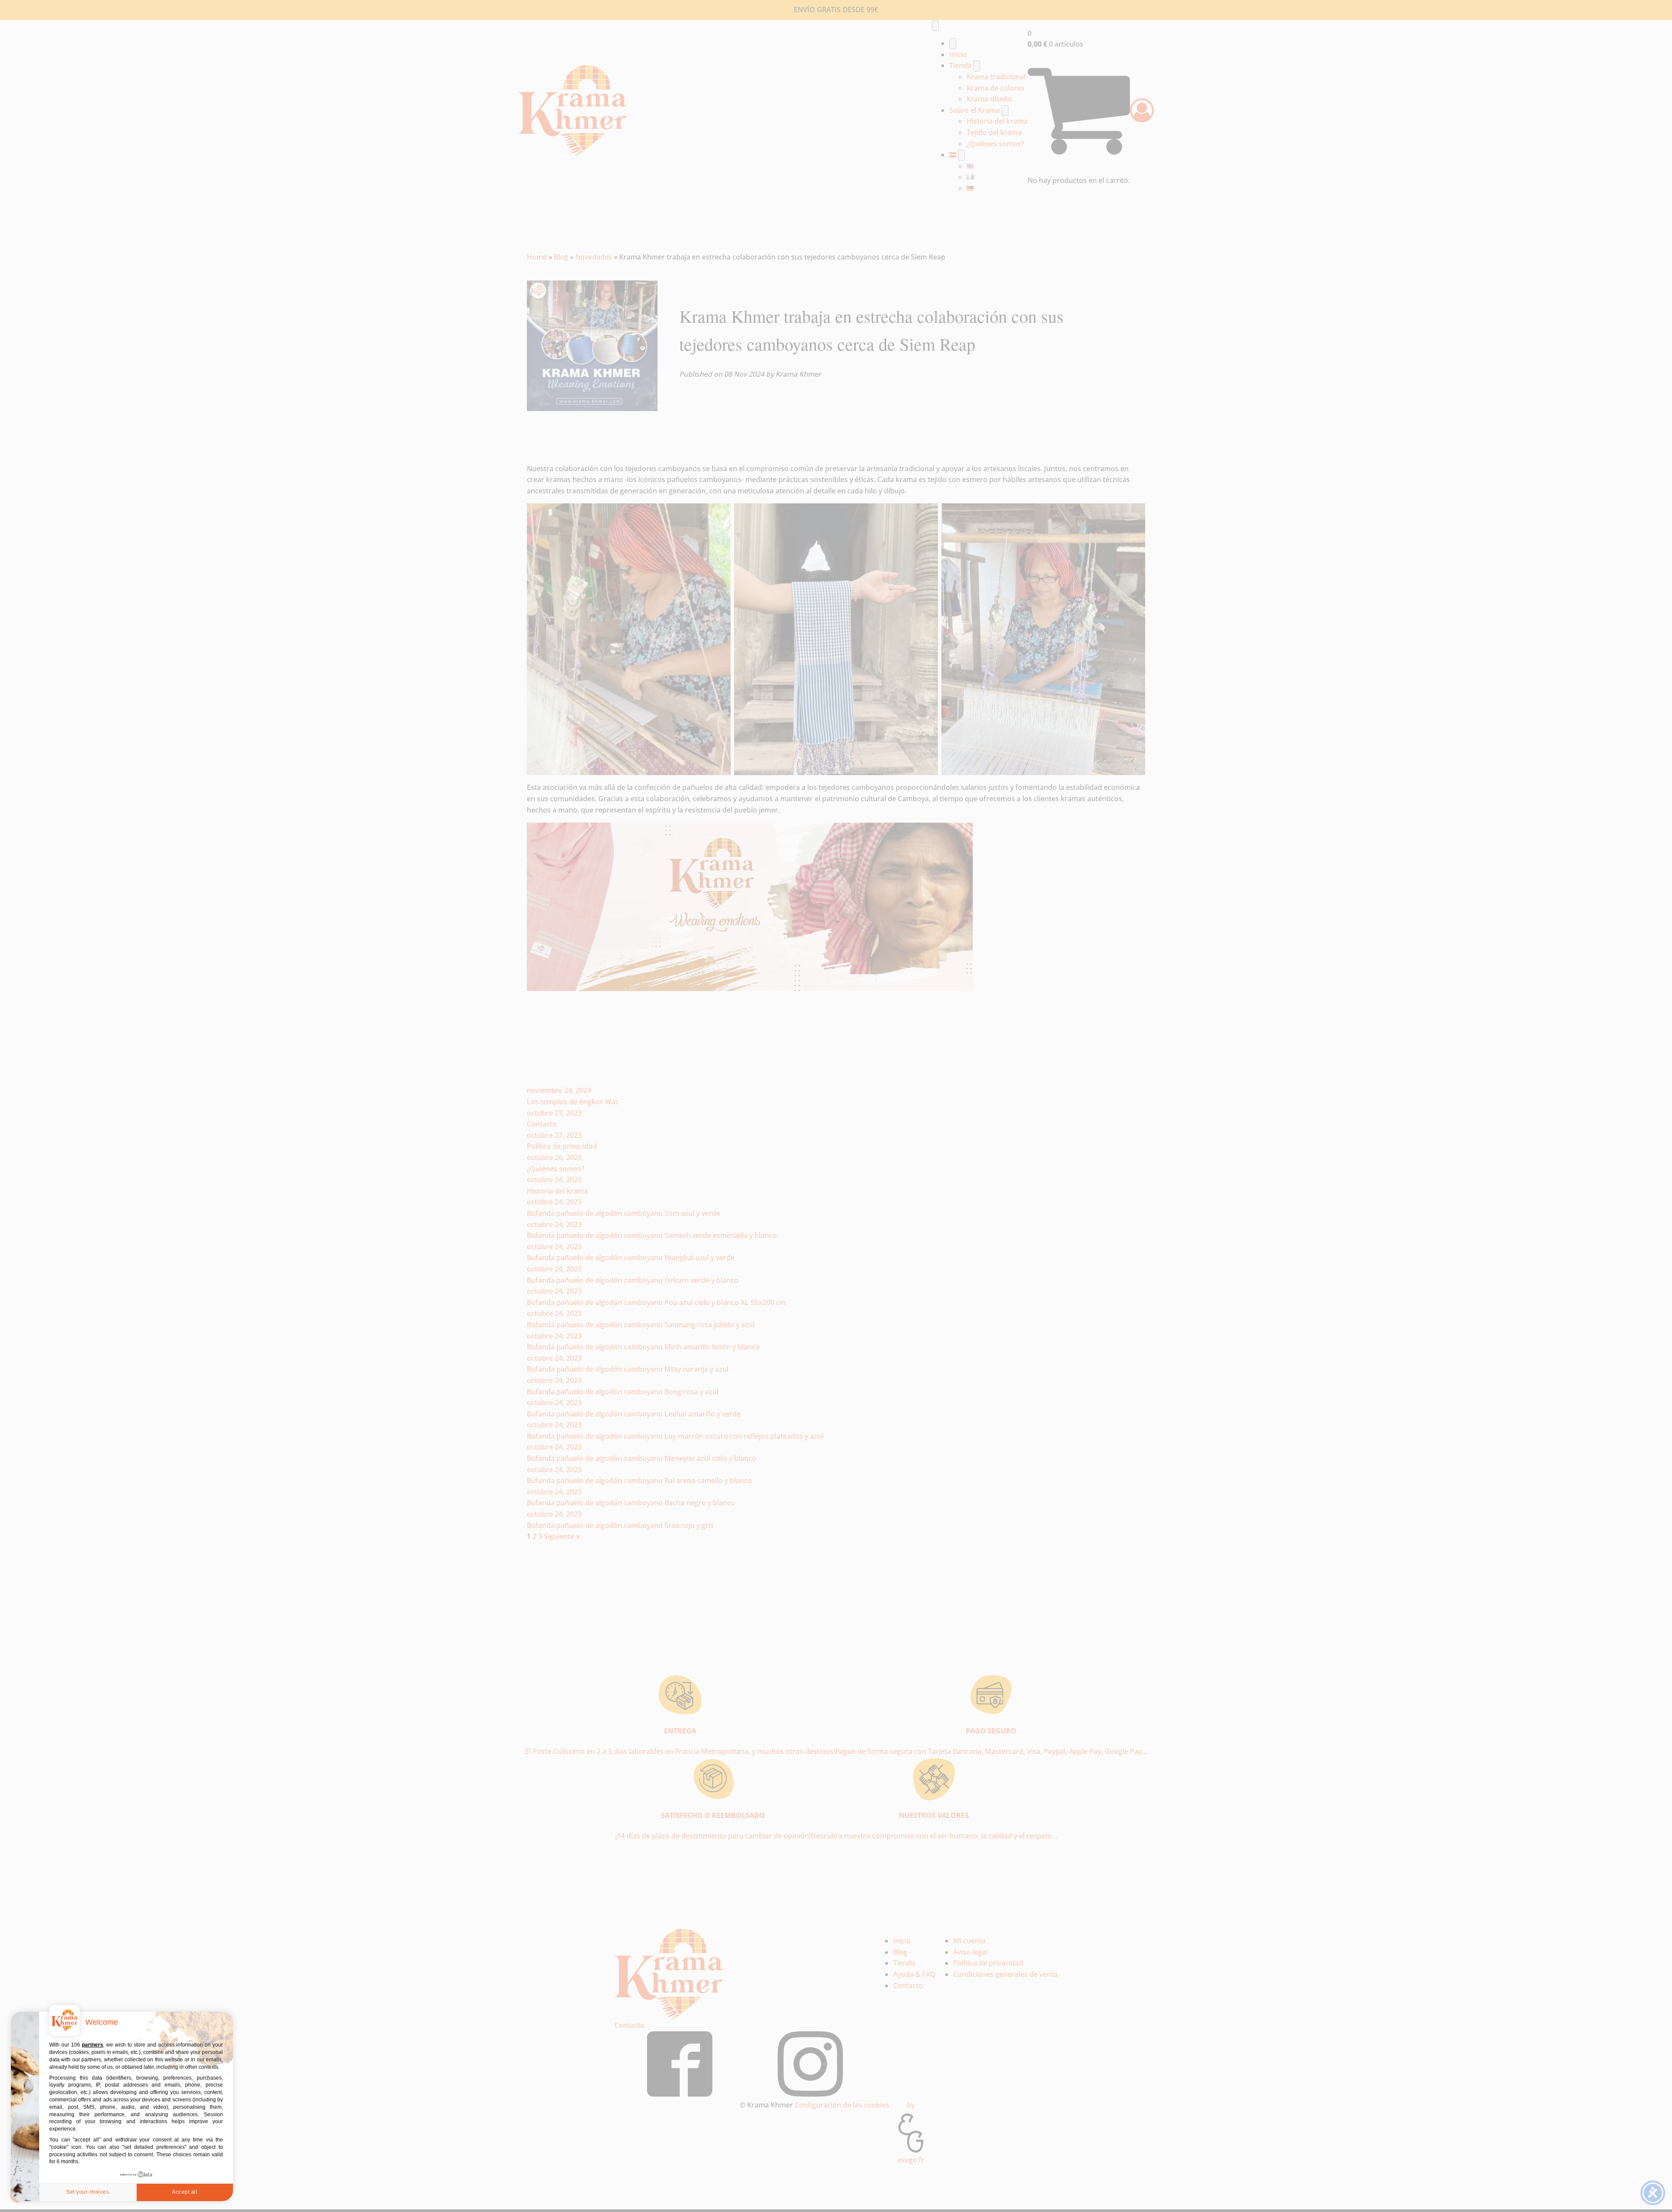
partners (93, 2045)
